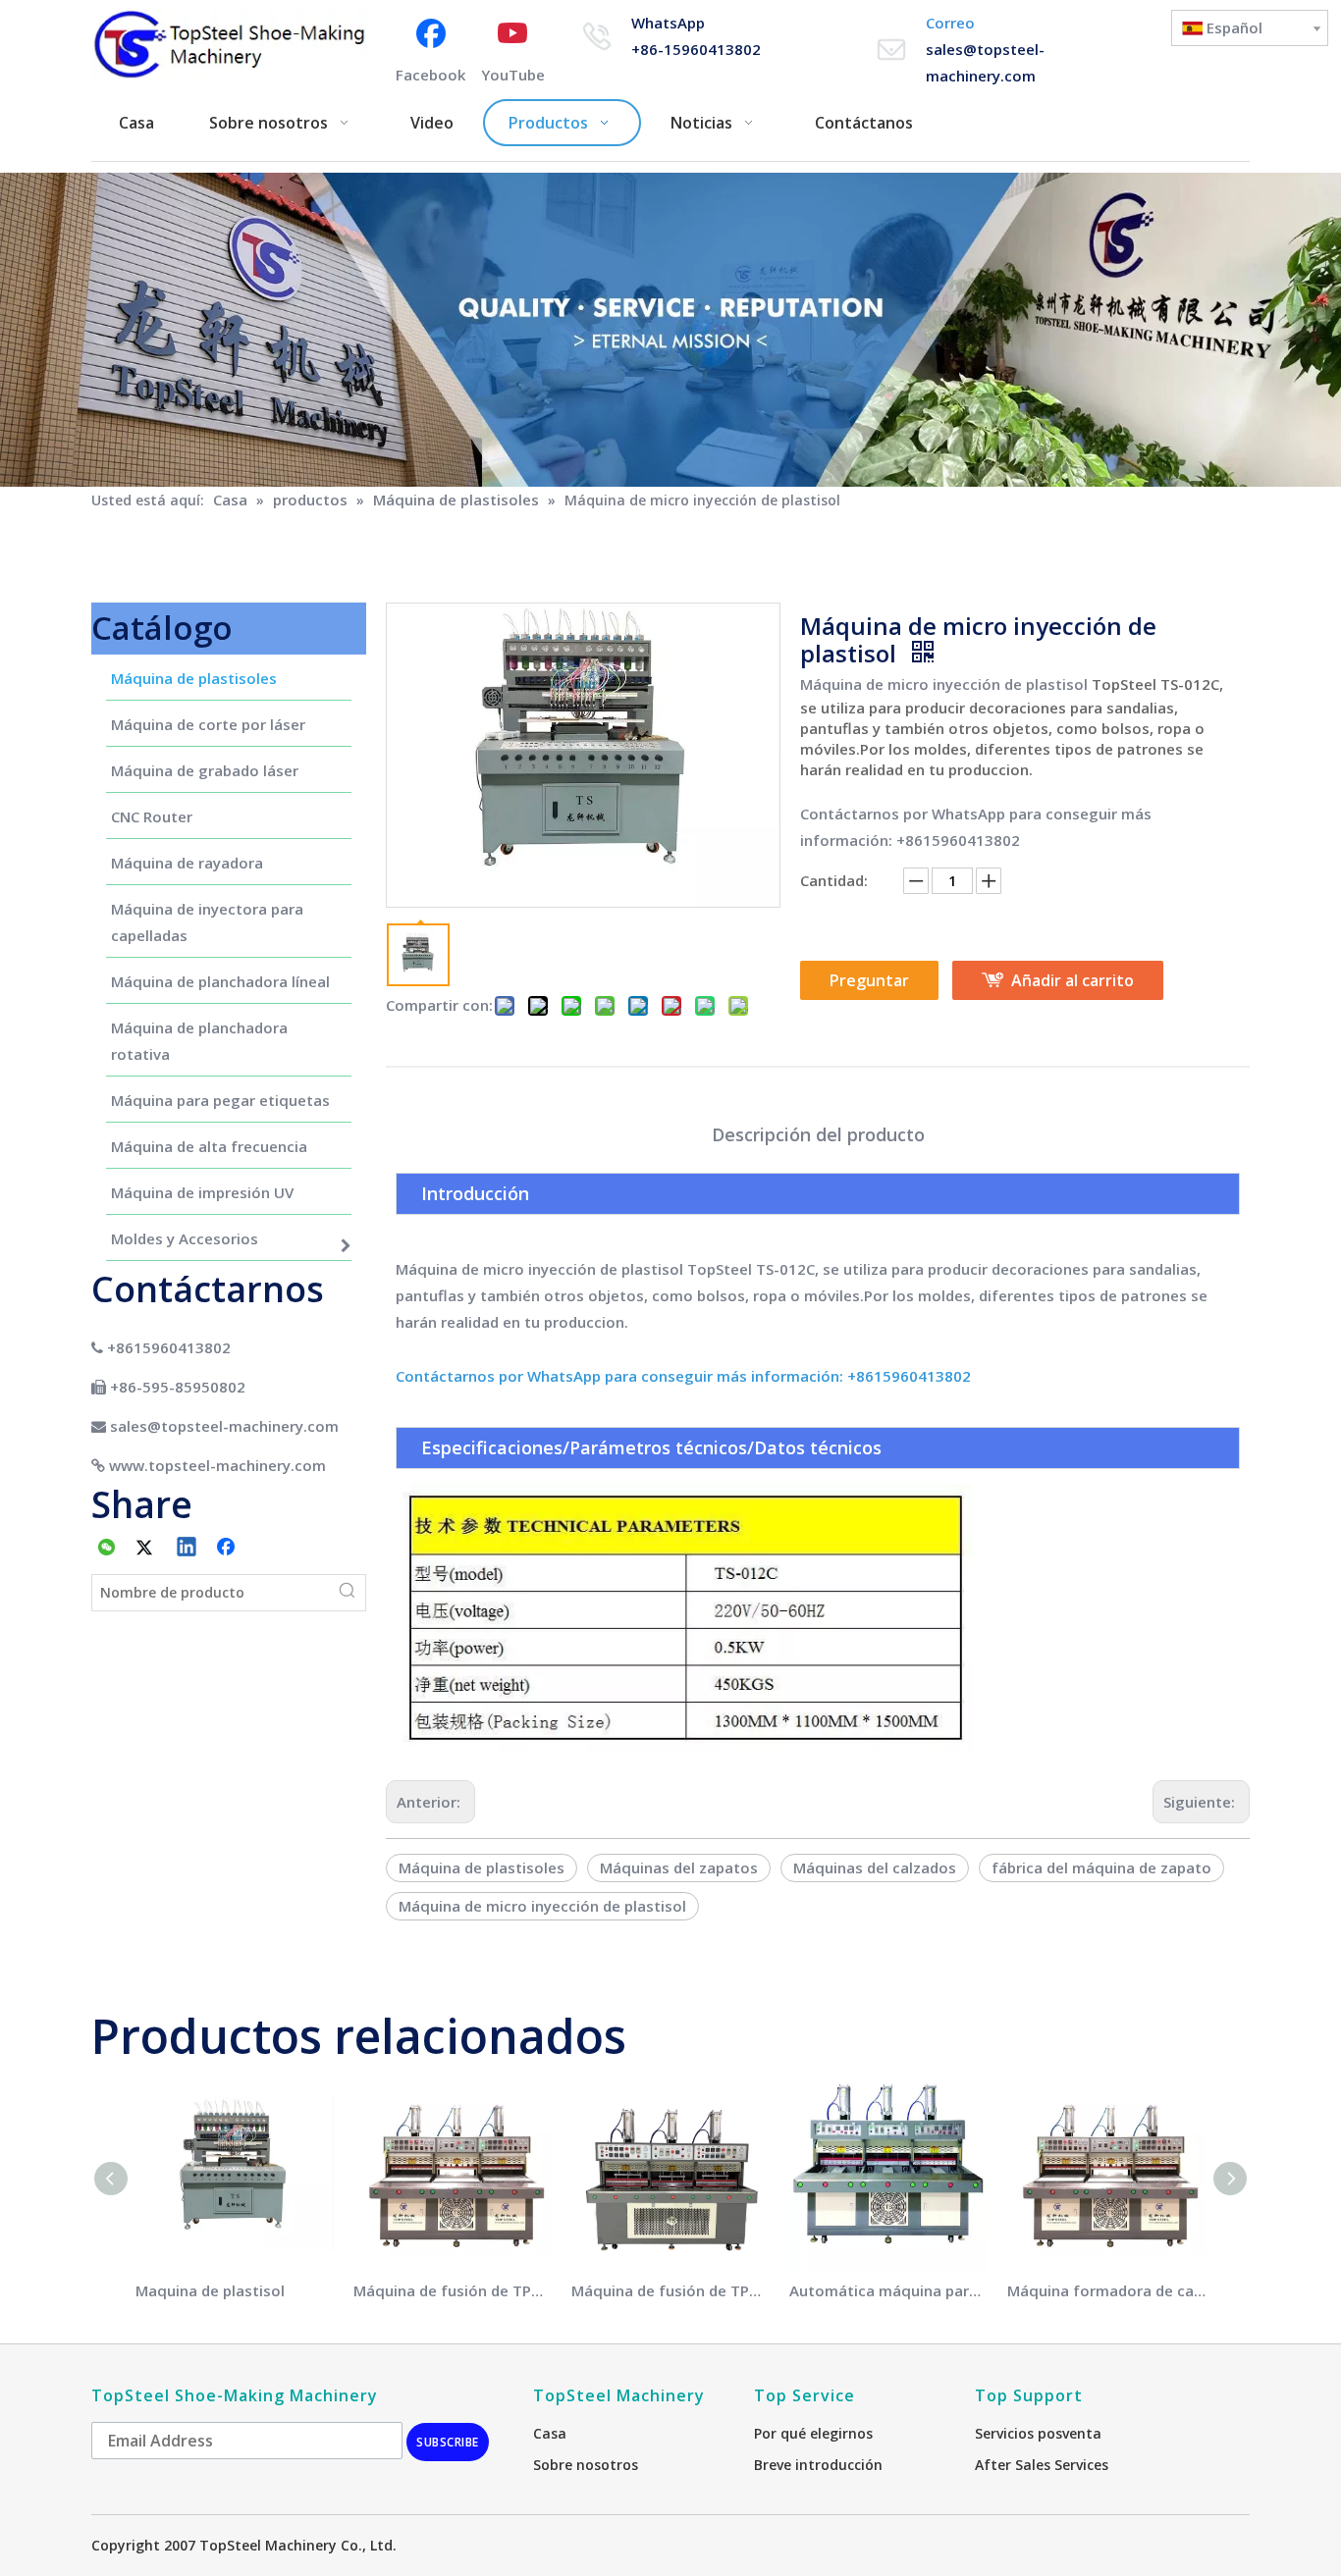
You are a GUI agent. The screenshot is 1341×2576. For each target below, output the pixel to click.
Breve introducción (818, 2465)
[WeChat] (107, 1549)
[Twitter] (147, 1549)
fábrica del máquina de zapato (1101, 1867)
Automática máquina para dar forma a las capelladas (888, 2290)
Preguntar (869, 980)
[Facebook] (228, 1549)
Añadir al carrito (1073, 980)
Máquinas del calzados (875, 1867)
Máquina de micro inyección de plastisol (944, 684)
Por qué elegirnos (813, 2433)
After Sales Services (1042, 2465)
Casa (550, 2433)
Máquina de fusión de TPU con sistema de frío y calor (670, 2290)
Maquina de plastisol (210, 2290)
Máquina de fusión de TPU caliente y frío (453, 2290)
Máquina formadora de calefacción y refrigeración (1106, 2290)
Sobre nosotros (586, 2465)
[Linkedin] (188, 1549)
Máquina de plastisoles (482, 1867)
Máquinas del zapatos (679, 1867)
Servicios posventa (1038, 2433)
